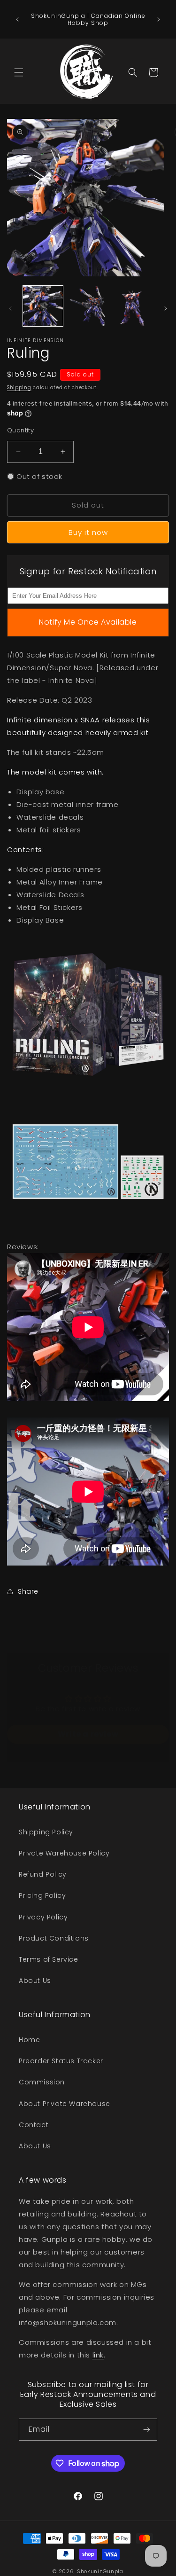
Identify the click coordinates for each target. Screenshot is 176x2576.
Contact (34, 2125)
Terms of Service (49, 1959)
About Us (35, 1981)
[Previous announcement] (17, 19)
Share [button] (28, 1591)
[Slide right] (166, 308)
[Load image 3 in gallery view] (133, 306)
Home (29, 2040)
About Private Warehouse (65, 2104)
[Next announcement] (159, 19)
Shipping (19, 388)
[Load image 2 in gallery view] (88, 306)
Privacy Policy (43, 1917)
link (98, 2355)
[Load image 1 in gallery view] (43, 306)
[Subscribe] (146, 2430)
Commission (42, 2082)
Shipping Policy (46, 1832)
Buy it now (88, 532)
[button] (19, 72)
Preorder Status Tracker (61, 2061)
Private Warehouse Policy (64, 1853)
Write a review (88, 1734)
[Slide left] (10, 308)
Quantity (20, 430)
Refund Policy (43, 1874)
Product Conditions (54, 1938)
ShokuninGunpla (100, 2571)
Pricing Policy (42, 1895)
